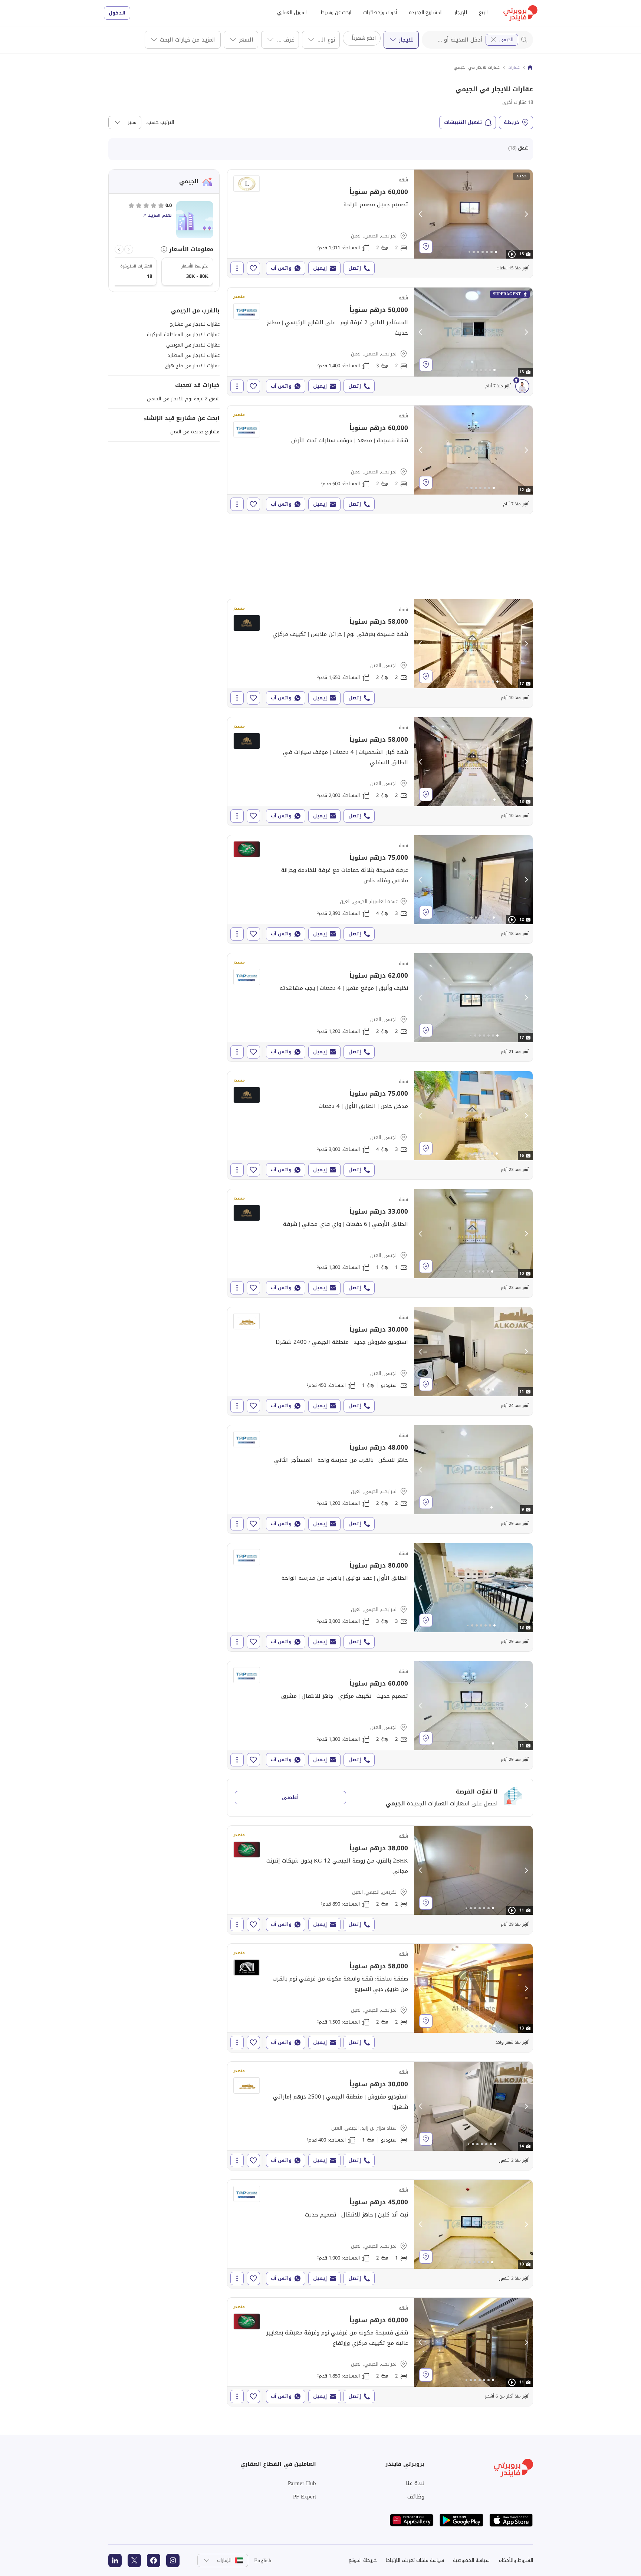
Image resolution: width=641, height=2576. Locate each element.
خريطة (512, 122)
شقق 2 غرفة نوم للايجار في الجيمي (183, 399)
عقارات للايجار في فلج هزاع (192, 366)
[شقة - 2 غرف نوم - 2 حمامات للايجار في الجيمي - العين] (380, 653)
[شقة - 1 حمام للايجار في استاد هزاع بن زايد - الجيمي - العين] (380, 2116)
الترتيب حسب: (160, 122)
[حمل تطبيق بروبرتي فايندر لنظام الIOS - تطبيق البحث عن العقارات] (511, 2520)
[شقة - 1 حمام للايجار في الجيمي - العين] (380, 1361)
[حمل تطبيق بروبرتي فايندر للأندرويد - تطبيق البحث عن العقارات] (461, 2520)
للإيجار (461, 12)
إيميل (320, 268)
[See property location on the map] (426, 247)
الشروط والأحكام (516, 2560)
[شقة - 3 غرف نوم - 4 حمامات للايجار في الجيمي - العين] (380, 1125)
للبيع (484, 12)
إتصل (355, 268)
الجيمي (506, 40)
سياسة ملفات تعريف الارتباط (415, 2560)
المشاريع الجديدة (426, 12)
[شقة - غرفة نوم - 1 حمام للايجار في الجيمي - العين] (380, 1243)
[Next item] (119, 249)
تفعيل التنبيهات (463, 122)
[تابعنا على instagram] (173, 2560)
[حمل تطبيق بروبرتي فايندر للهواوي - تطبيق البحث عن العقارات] (412, 2520)
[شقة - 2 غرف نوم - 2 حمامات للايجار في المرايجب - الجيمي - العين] (380, 224)
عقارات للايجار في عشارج (195, 324)
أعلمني (290, 1797)
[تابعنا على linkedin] (115, 2560)
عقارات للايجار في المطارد (194, 355)
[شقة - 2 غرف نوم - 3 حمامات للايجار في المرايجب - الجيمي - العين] (380, 342)
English (263, 2560)
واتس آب (281, 268)
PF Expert (305, 2497)
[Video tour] (512, 254)
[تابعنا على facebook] (154, 2560)
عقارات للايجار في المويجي (193, 345)
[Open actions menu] (237, 268)
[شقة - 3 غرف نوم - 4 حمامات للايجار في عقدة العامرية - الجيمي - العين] (380, 889)
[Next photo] (526, 214)
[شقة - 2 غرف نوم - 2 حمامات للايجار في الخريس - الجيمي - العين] (380, 1880)
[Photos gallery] (473, 214)
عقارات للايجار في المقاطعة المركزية (183, 334)
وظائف (416, 2497)
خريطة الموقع (363, 2560)
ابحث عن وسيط (336, 12)
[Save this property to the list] (253, 268)
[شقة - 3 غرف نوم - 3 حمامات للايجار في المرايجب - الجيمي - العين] (380, 1597)
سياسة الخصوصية (471, 2560)
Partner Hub (302, 2483)
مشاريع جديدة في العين (195, 432)
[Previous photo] (421, 214)
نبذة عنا (415, 2483)
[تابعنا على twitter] (134, 2560)
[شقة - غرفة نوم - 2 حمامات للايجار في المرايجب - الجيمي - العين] (380, 2234)
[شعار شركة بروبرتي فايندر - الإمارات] (520, 13)
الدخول (117, 13)
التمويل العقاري (293, 12)
